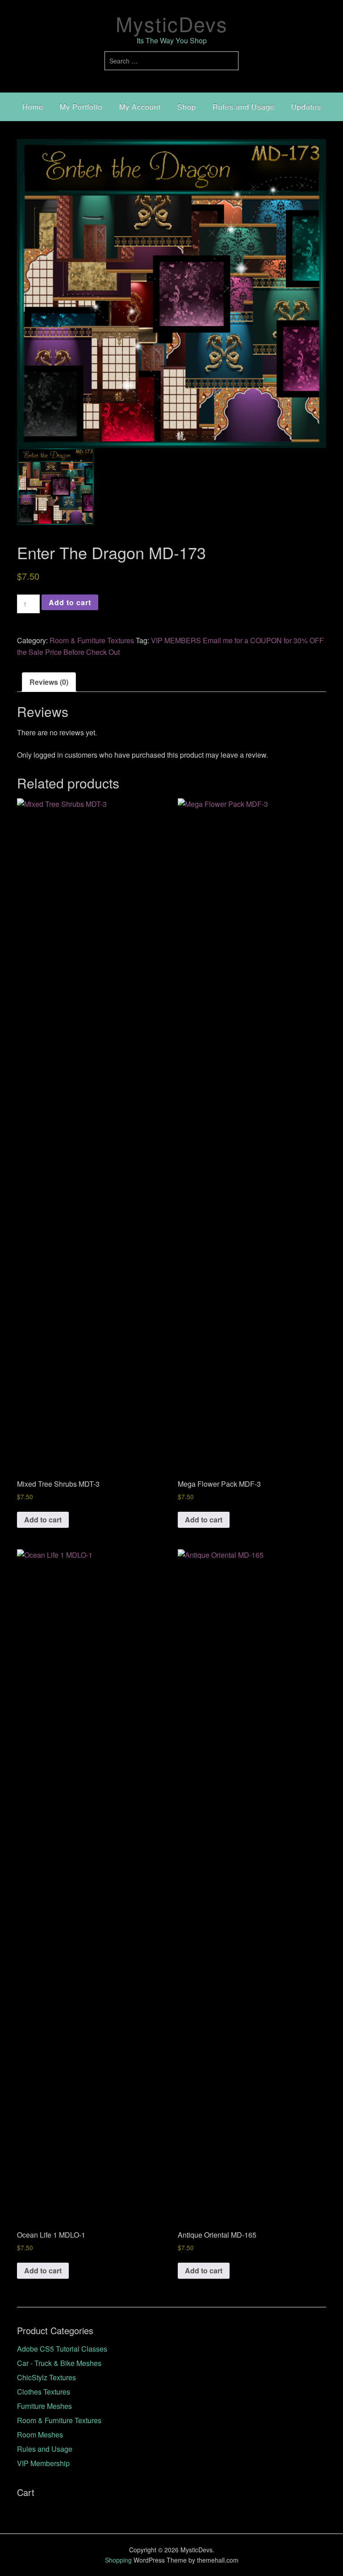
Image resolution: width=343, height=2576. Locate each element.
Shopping (118, 2560)
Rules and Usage (244, 107)
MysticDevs (172, 23)
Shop (187, 107)
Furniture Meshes (44, 2406)
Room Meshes (40, 2435)
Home (33, 107)
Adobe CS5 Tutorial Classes (62, 2349)
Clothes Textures (44, 2392)
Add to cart (70, 602)
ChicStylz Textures (46, 2377)
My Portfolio (81, 107)
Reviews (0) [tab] (49, 682)
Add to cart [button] (43, 1520)
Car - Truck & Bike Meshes (59, 2363)
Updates (306, 107)
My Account (140, 107)
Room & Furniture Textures (92, 640)
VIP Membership (43, 2463)
